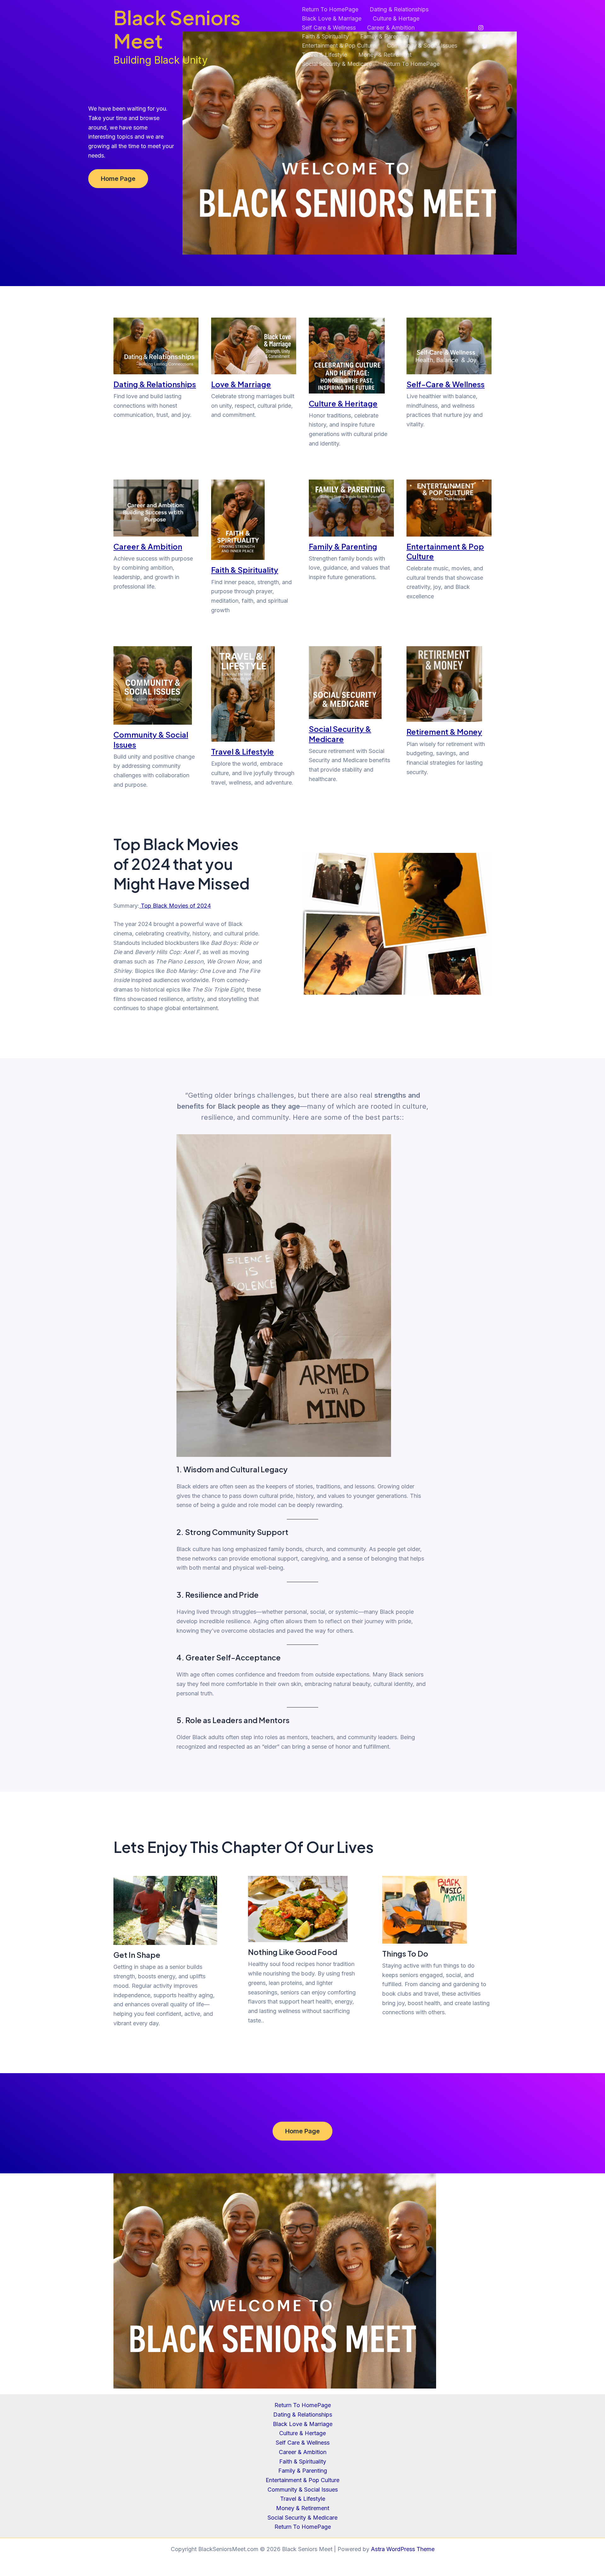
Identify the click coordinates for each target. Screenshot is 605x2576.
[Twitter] (485, 46)
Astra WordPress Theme (403, 2549)
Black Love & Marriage (332, 18)
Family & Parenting (385, 36)
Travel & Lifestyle (324, 55)
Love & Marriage (241, 384)
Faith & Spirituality (325, 36)
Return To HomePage (330, 9)
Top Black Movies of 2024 (175, 906)
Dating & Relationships (399, 9)
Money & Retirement (385, 55)
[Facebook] (485, 37)
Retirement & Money (444, 732)
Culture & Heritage (343, 403)
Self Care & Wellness (329, 28)
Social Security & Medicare (337, 64)
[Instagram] (481, 28)
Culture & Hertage (396, 18)
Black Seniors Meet (177, 29)
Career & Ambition (391, 28)
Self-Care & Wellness (446, 384)
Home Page (118, 179)
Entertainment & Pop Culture (339, 46)
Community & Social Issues (422, 46)
